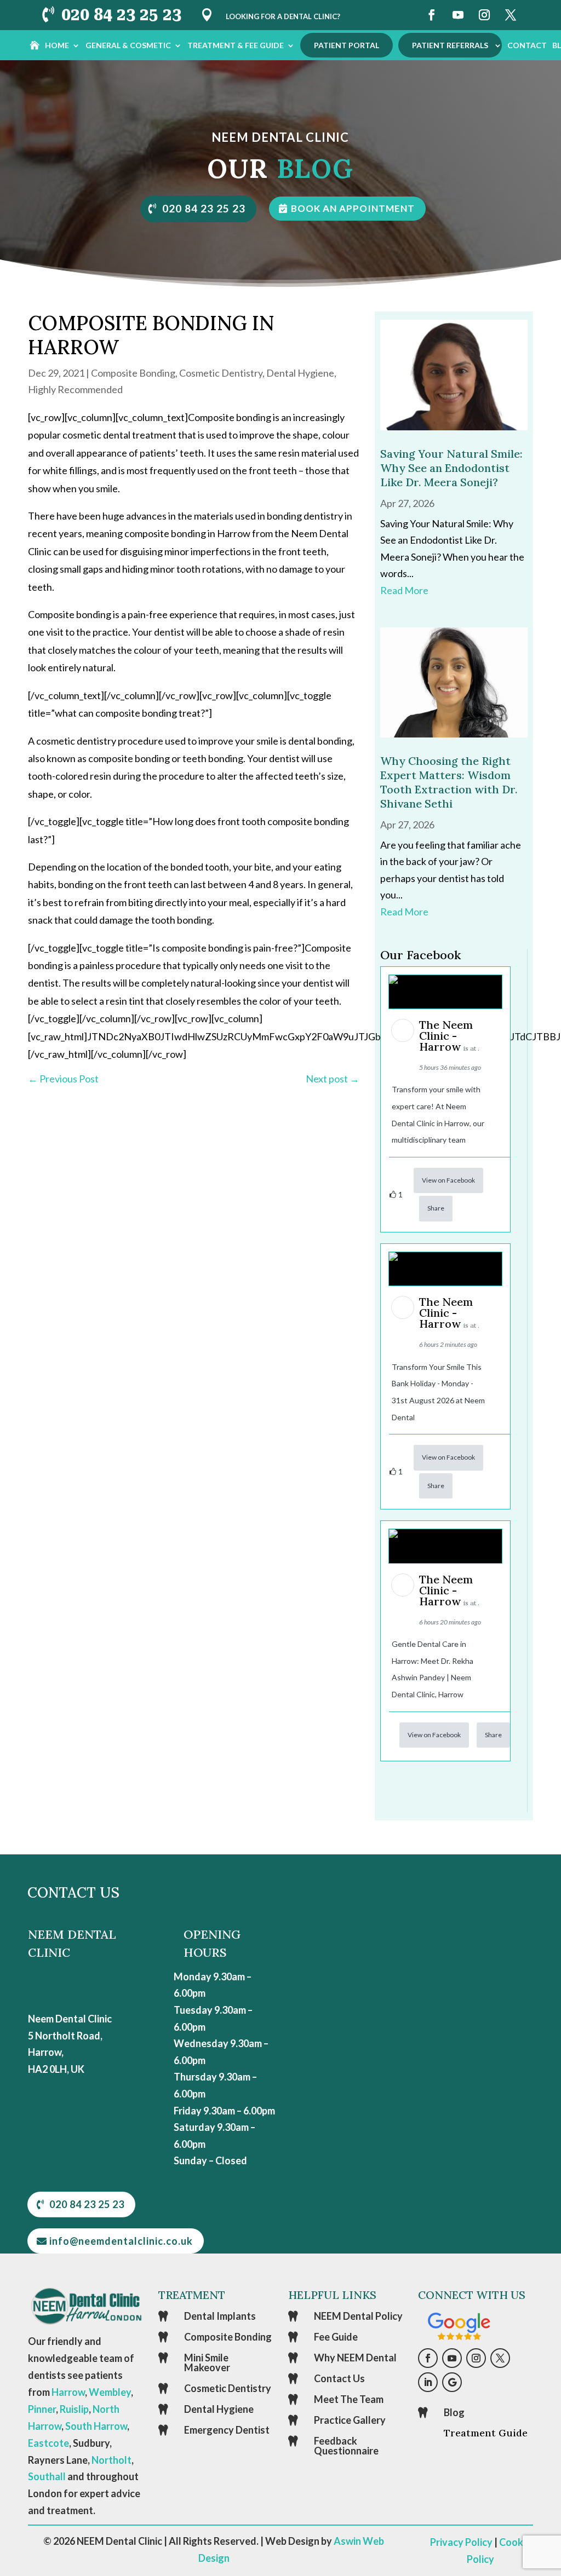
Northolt (111, 2460)
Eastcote (48, 2443)
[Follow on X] (511, 15)
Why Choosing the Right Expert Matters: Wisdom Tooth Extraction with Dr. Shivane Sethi (449, 782)
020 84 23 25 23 (121, 15)
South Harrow (96, 2426)
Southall (47, 2476)
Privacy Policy (461, 2542)
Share (436, 1208)
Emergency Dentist (227, 2430)
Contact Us (339, 2378)
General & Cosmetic (128, 45)
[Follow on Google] (452, 2382)
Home (57, 45)
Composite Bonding (133, 373)
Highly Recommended (75, 389)
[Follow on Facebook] (432, 15)
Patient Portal (347, 45)
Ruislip (74, 2409)
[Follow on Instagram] (484, 15)
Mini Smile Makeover (207, 2362)
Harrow (68, 2392)
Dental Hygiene (300, 373)
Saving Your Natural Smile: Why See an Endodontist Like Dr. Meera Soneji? (451, 468)
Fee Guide (336, 2337)
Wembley (110, 2392)
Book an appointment (353, 208)
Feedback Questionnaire (346, 2446)
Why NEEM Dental (355, 2358)
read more (404, 590)
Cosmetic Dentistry (221, 373)
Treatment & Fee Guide (236, 45)
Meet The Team (349, 2399)
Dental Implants (220, 2316)
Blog (454, 2412)
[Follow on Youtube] (458, 15)
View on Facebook (448, 1180)
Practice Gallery (350, 2420)
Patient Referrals (450, 45)
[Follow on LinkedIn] (428, 2382)
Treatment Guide (486, 2433)
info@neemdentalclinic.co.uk (121, 2241)
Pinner (42, 2409)
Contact (527, 45)
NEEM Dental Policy (358, 2316)
